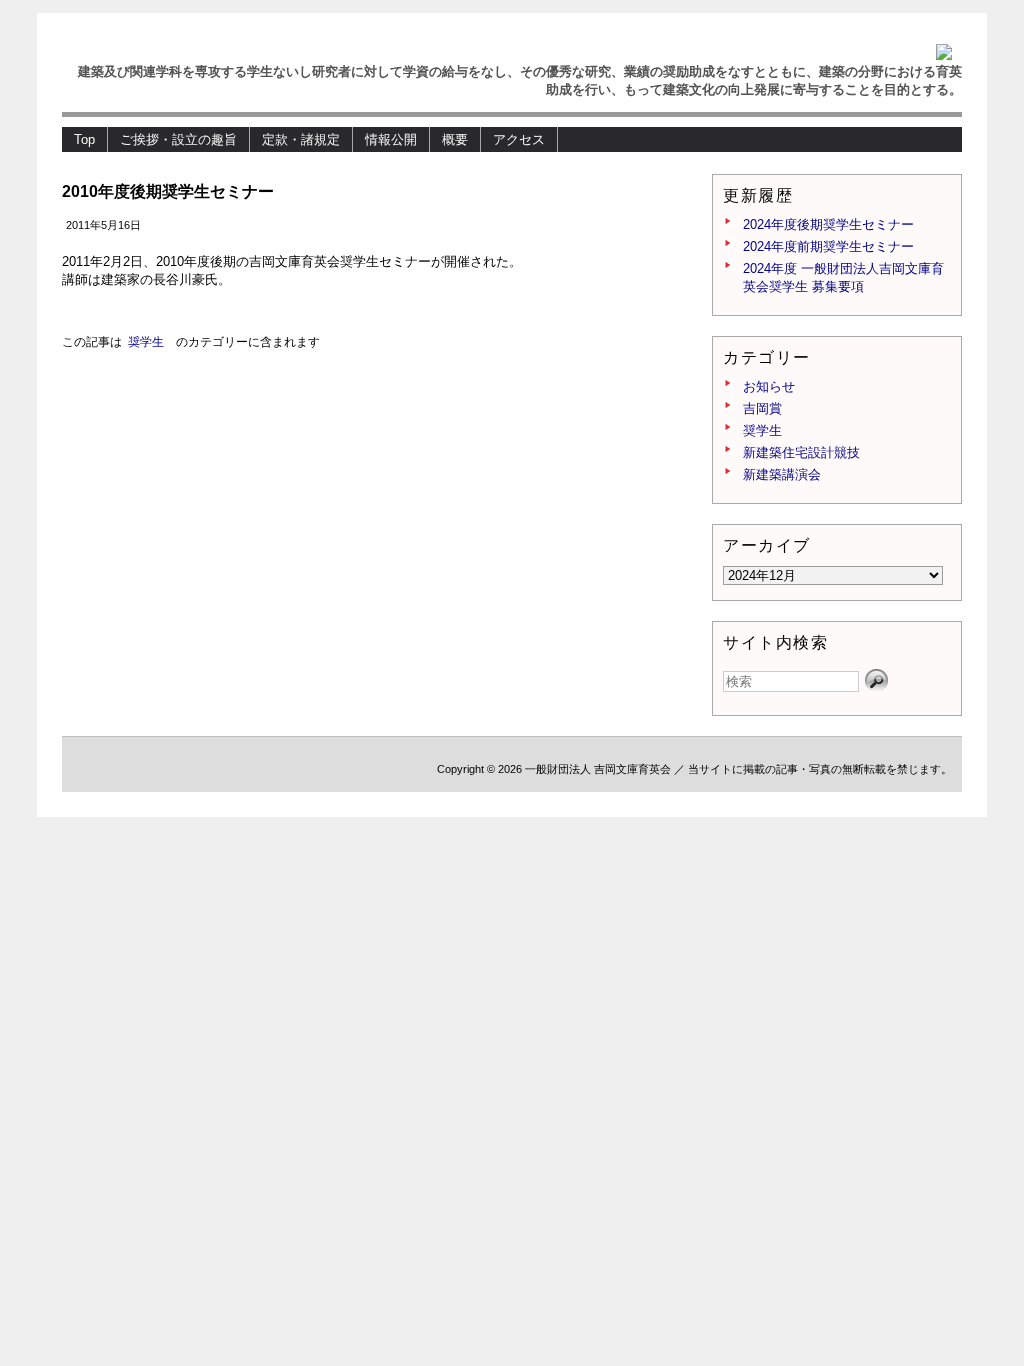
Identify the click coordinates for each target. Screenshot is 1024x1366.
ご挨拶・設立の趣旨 (178, 139)
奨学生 (146, 342)
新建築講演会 (782, 474)
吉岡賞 (762, 408)
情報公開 (391, 139)
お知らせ (769, 386)
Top (84, 139)
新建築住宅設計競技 (801, 452)
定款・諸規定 (301, 139)
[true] (877, 681)
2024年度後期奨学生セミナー (828, 224)
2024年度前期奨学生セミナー (828, 246)
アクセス (519, 139)
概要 (455, 139)
